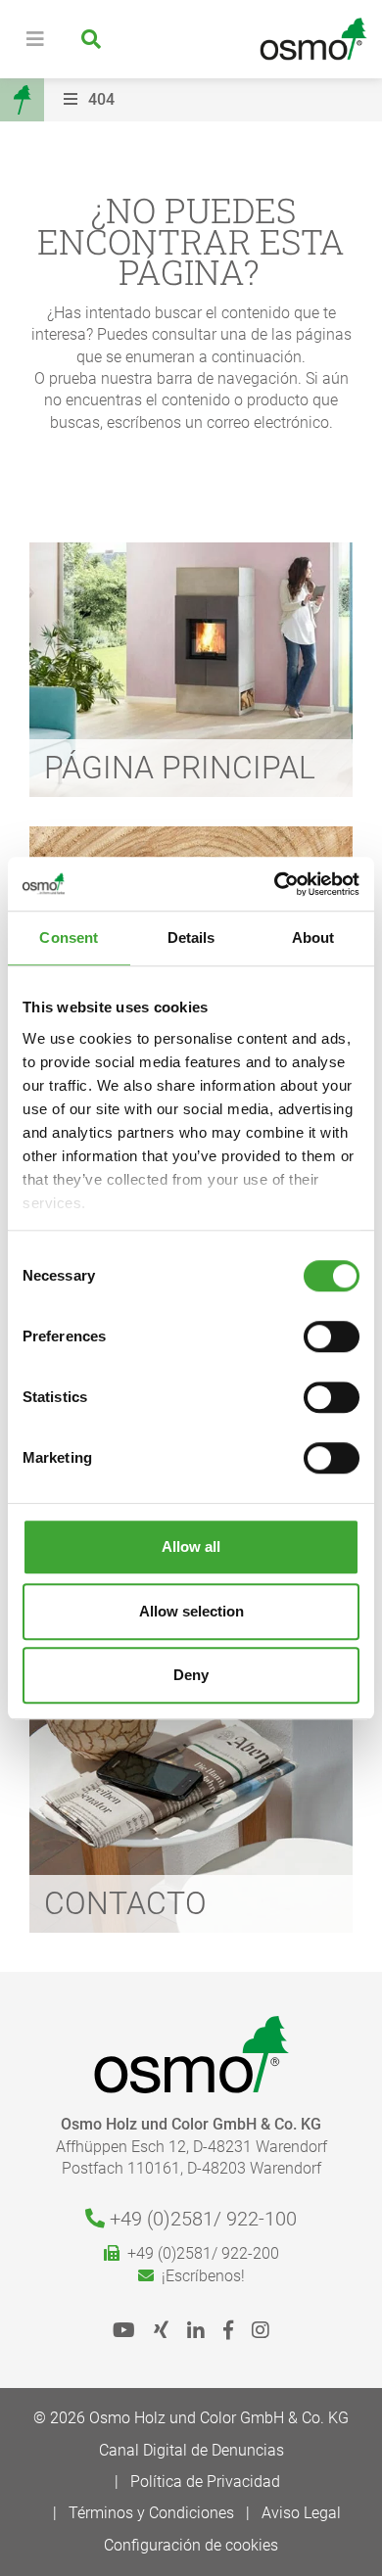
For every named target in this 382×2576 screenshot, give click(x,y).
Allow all (191, 1546)
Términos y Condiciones (151, 2513)
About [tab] (313, 937)
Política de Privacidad (205, 2482)
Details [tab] (191, 937)
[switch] (332, 1336)
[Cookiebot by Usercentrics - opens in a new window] (275, 884)
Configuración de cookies (191, 2545)
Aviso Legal (301, 2513)
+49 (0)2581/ (201, 2219)
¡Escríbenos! (199, 2276)
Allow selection (191, 1611)
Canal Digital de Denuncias (191, 2450)
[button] (218, 100)
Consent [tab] (69, 937)
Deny (191, 1675)
